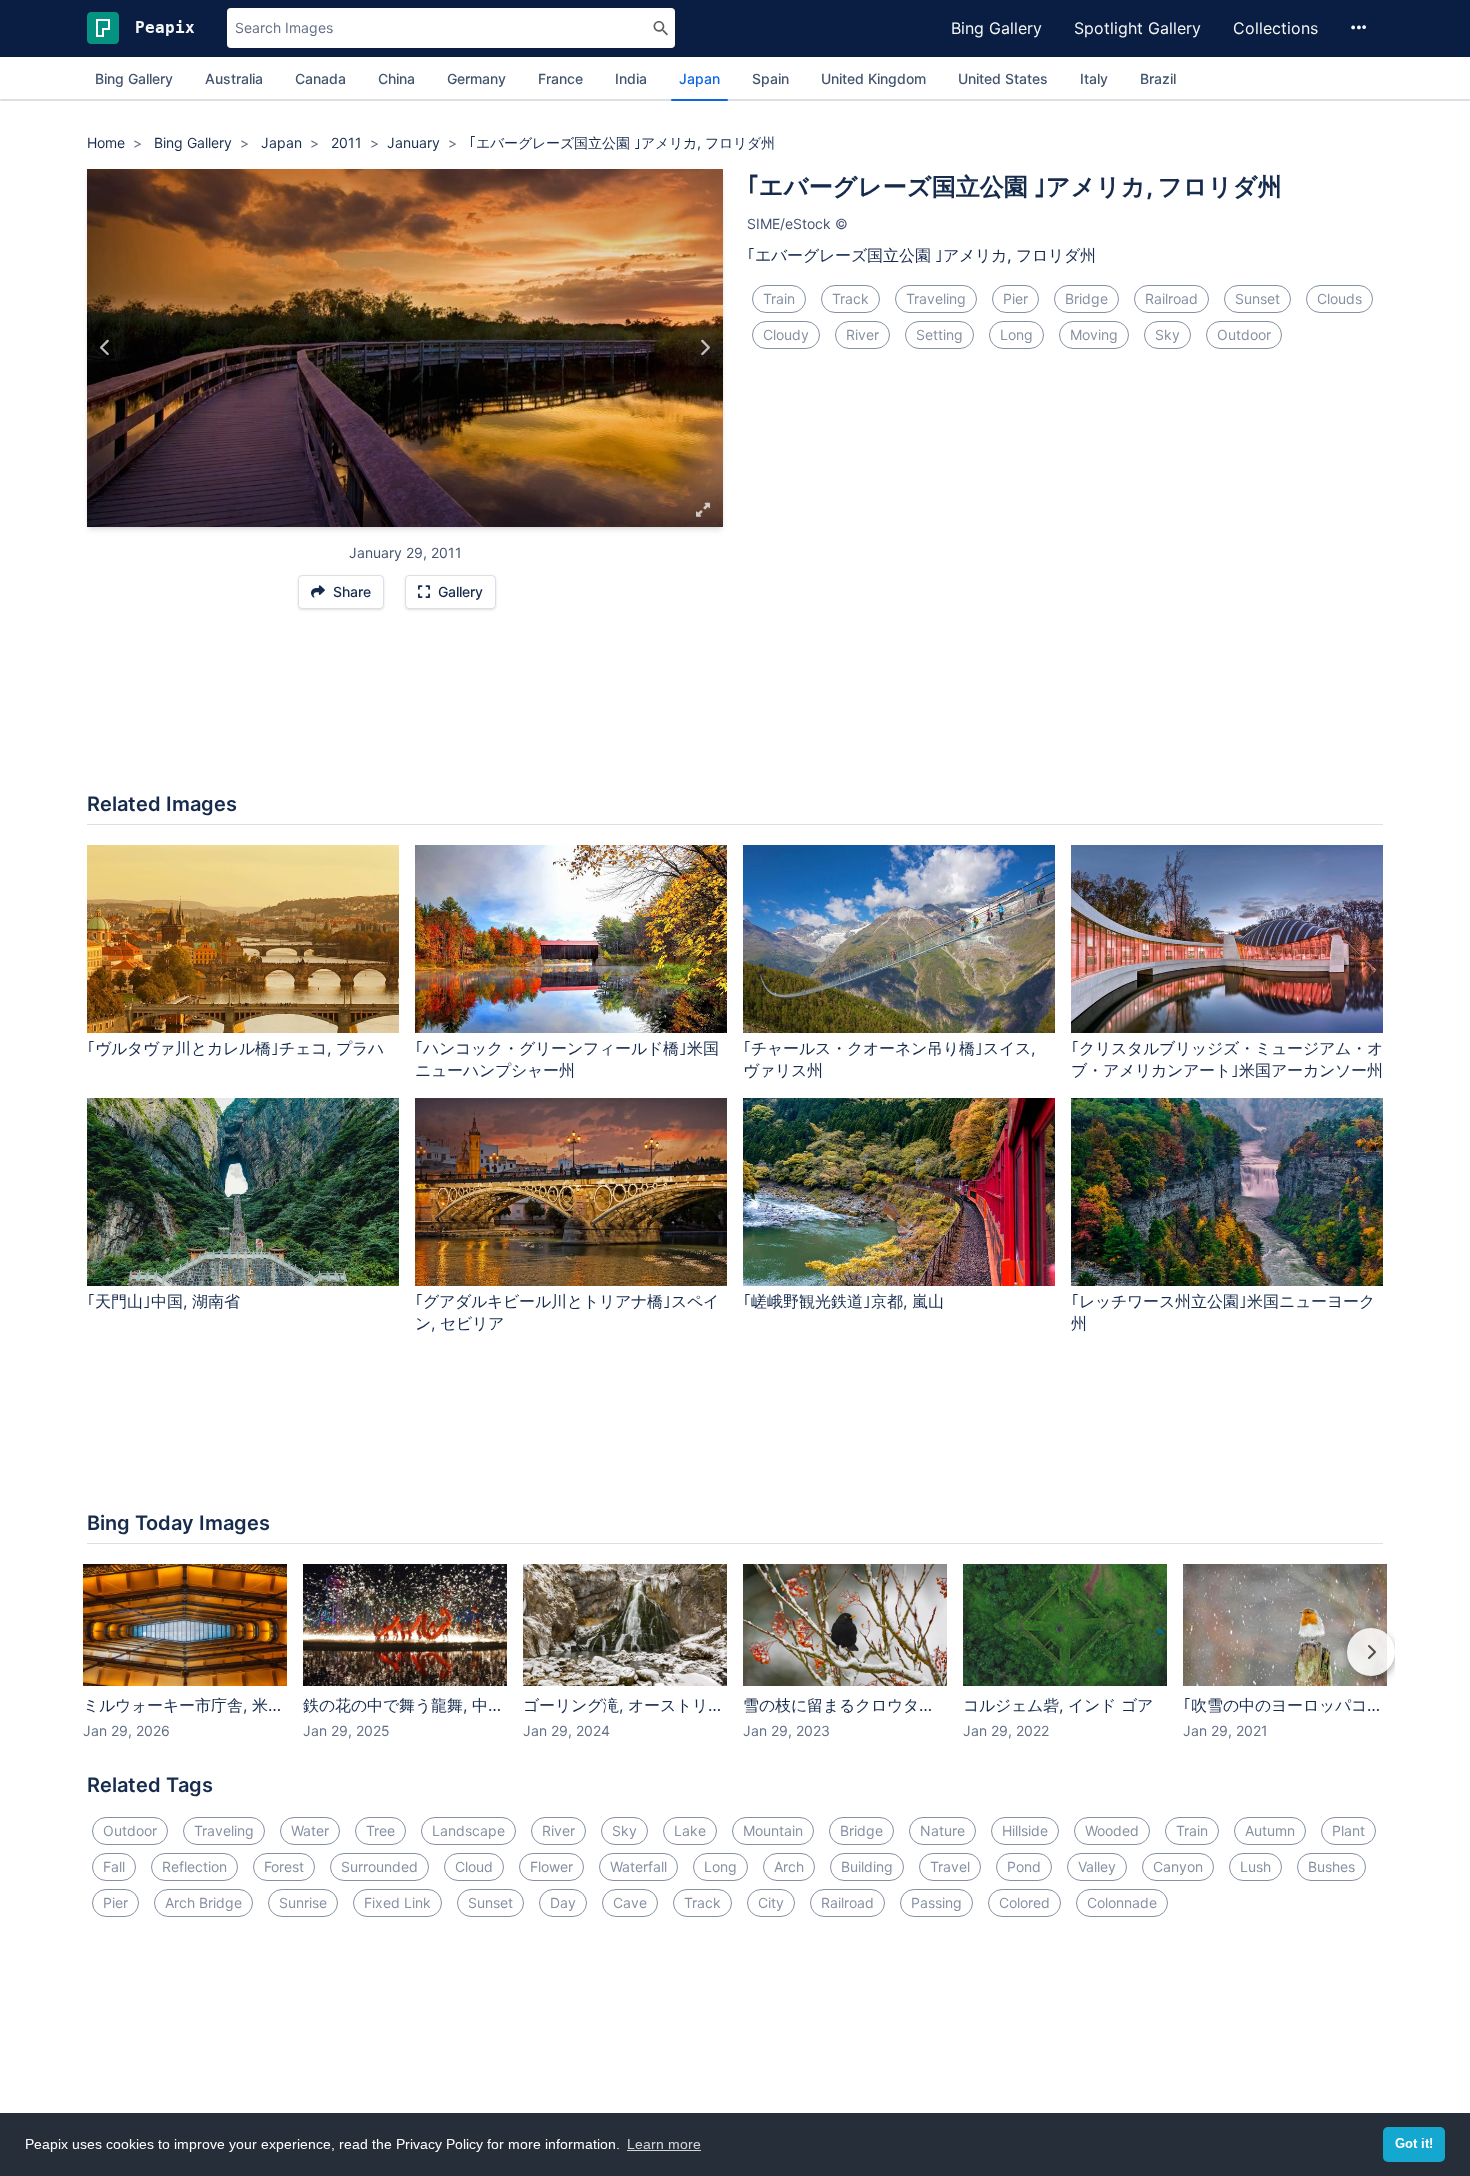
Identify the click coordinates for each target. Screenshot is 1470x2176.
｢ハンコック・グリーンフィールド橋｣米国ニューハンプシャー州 (567, 1059)
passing (936, 1902)
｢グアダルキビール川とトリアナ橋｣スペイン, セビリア (567, 1312)
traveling (936, 298)
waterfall (638, 1866)
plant (1348, 1830)
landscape (468, 1830)
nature (942, 1830)
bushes (1331, 1866)
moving (1094, 334)
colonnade (1122, 1902)
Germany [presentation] (476, 78)
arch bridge (203, 1902)
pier (1015, 298)
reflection (194, 1866)
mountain (773, 1830)
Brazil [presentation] (1158, 78)
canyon (1178, 1866)
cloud (474, 1866)
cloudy (786, 334)
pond (1024, 1866)
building (867, 1866)
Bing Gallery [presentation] (134, 78)
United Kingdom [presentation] (873, 78)
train (779, 298)
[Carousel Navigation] (735, 1666)
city (771, 1902)
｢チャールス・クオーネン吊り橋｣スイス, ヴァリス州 (889, 1059)
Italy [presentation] (1094, 78)
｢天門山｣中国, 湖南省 (163, 1301)
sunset (1257, 298)
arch (789, 1866)
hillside (1025, 1830)
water (310, 1830)
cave (630, 1902)
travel (950, 1866)
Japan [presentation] (699, 78)
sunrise (303, 1902)
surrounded (379, 1866)
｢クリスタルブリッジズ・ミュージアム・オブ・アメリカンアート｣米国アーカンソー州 (1227, 1059)
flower (551, 1866)
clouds (1339, 298)
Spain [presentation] (770, 78)
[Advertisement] (735, 711)
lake (690, 1830)
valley (1097, 1866)
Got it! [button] (1414, 2144)
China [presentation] (396, 78)
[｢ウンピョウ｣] (105, 348)
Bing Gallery (996, 28)
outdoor (1244, 334)
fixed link (397, 1902)
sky (1167, 334)
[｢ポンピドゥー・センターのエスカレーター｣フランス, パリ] (704, 348)
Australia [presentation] (234, 78)
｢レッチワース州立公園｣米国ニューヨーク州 (1223, 1312)
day (563, 1902)
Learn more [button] (664, 2144)
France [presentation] (560, 78)
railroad (1171, 298)
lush (1255, 1866)
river (862, 334)
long (1016, 334)
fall (114, 1866)
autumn (1270, 1830)
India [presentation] (631, 78)
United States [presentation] (1003, 78)
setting (939, 334)
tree (380, 1830)
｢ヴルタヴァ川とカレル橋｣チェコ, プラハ (235, 1048)
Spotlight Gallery (1137, 28)
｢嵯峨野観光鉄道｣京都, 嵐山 (843, 1301)
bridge (1086, 298)
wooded (1112, 1830)
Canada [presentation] (320, 78)
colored (1024, 1902)
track (850, 298)
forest (284, 1866)
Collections (1275, 28)
